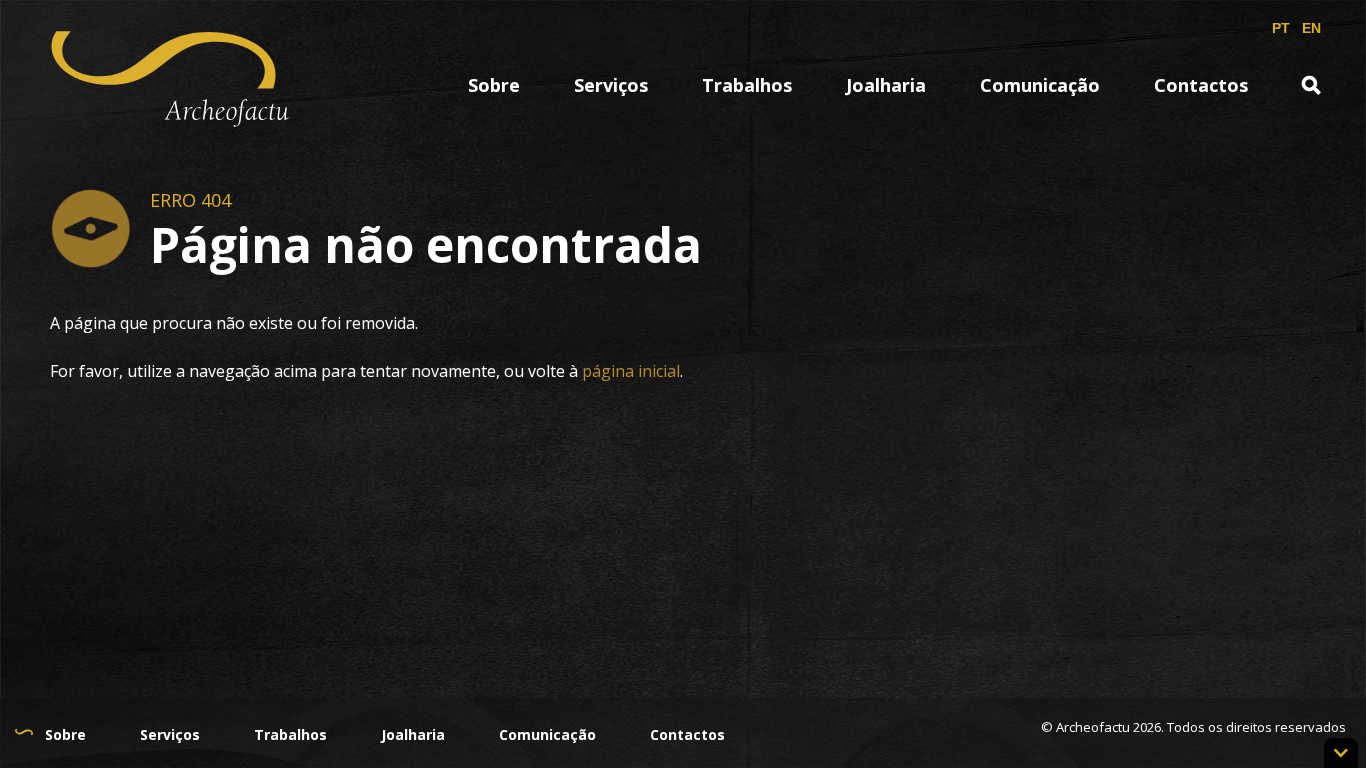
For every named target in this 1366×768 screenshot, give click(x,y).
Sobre (65, 734)
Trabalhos (747, 85)
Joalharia (886, 85)
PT (1281, 28)
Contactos (1201, 85)
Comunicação (1040, 85)
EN (1311, 28)
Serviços (611, 85)
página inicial (631, 371)
